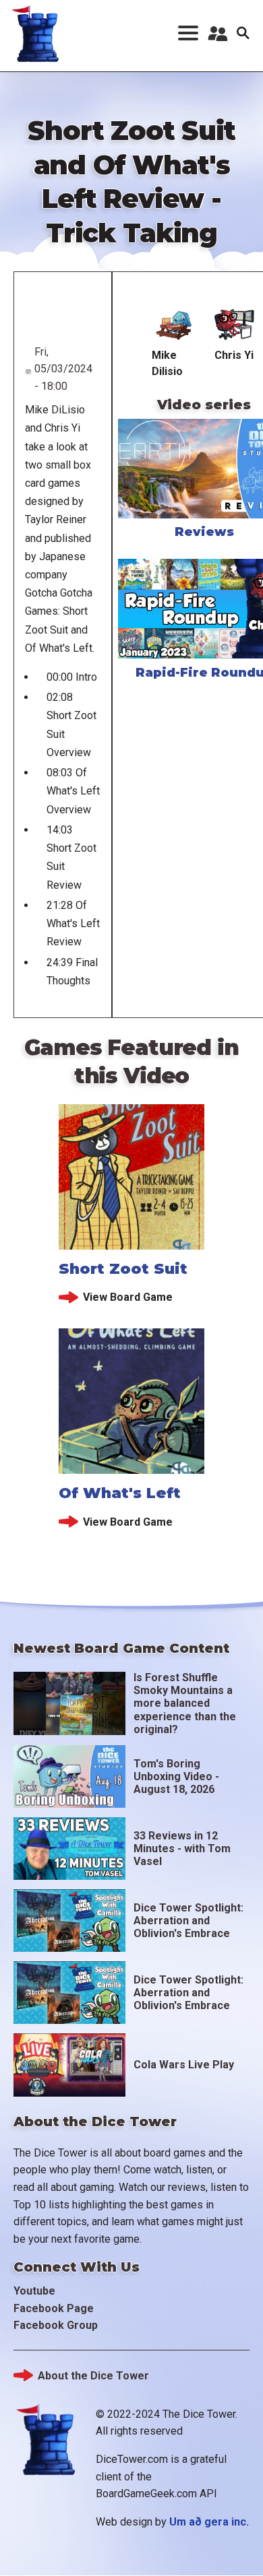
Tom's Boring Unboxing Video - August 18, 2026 (176, 1776)
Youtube (34, 2291)
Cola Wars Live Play (184, 2065)
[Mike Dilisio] (174, 325)
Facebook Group (56, 2325)
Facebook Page (54, 2308)
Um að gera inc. (209, 2522)
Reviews (204, 532)
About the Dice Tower (93, 2376)
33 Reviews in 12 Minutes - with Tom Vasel (182, 1849)
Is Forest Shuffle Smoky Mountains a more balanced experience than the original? (185, 1703)
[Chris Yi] (234, 325)
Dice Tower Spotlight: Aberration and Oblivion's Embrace (188, 1921)
